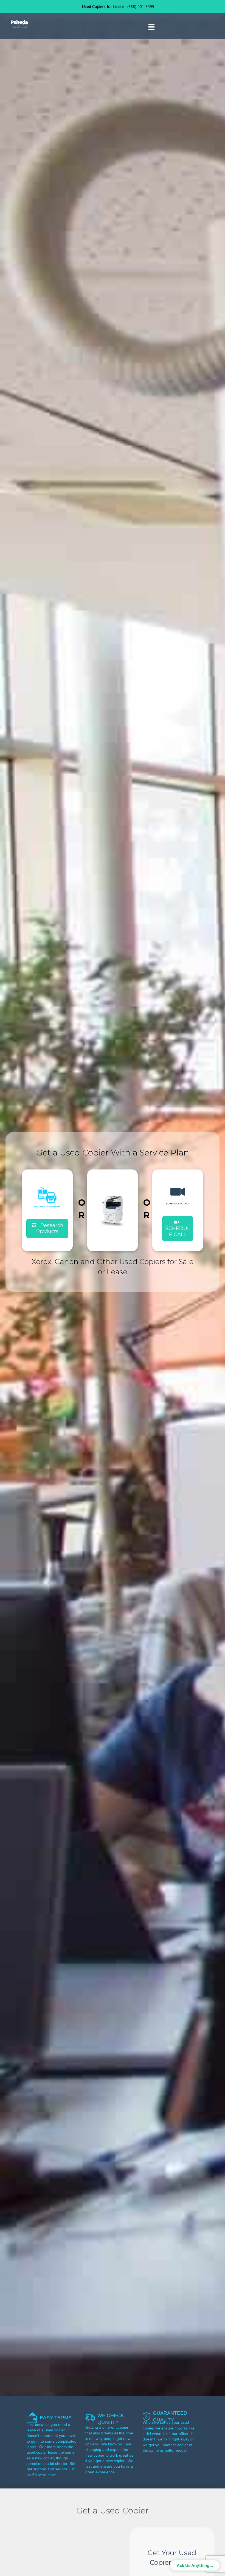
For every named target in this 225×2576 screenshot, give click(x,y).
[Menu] (151, 27)
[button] (178, 1229)
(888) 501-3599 (141, 6)
